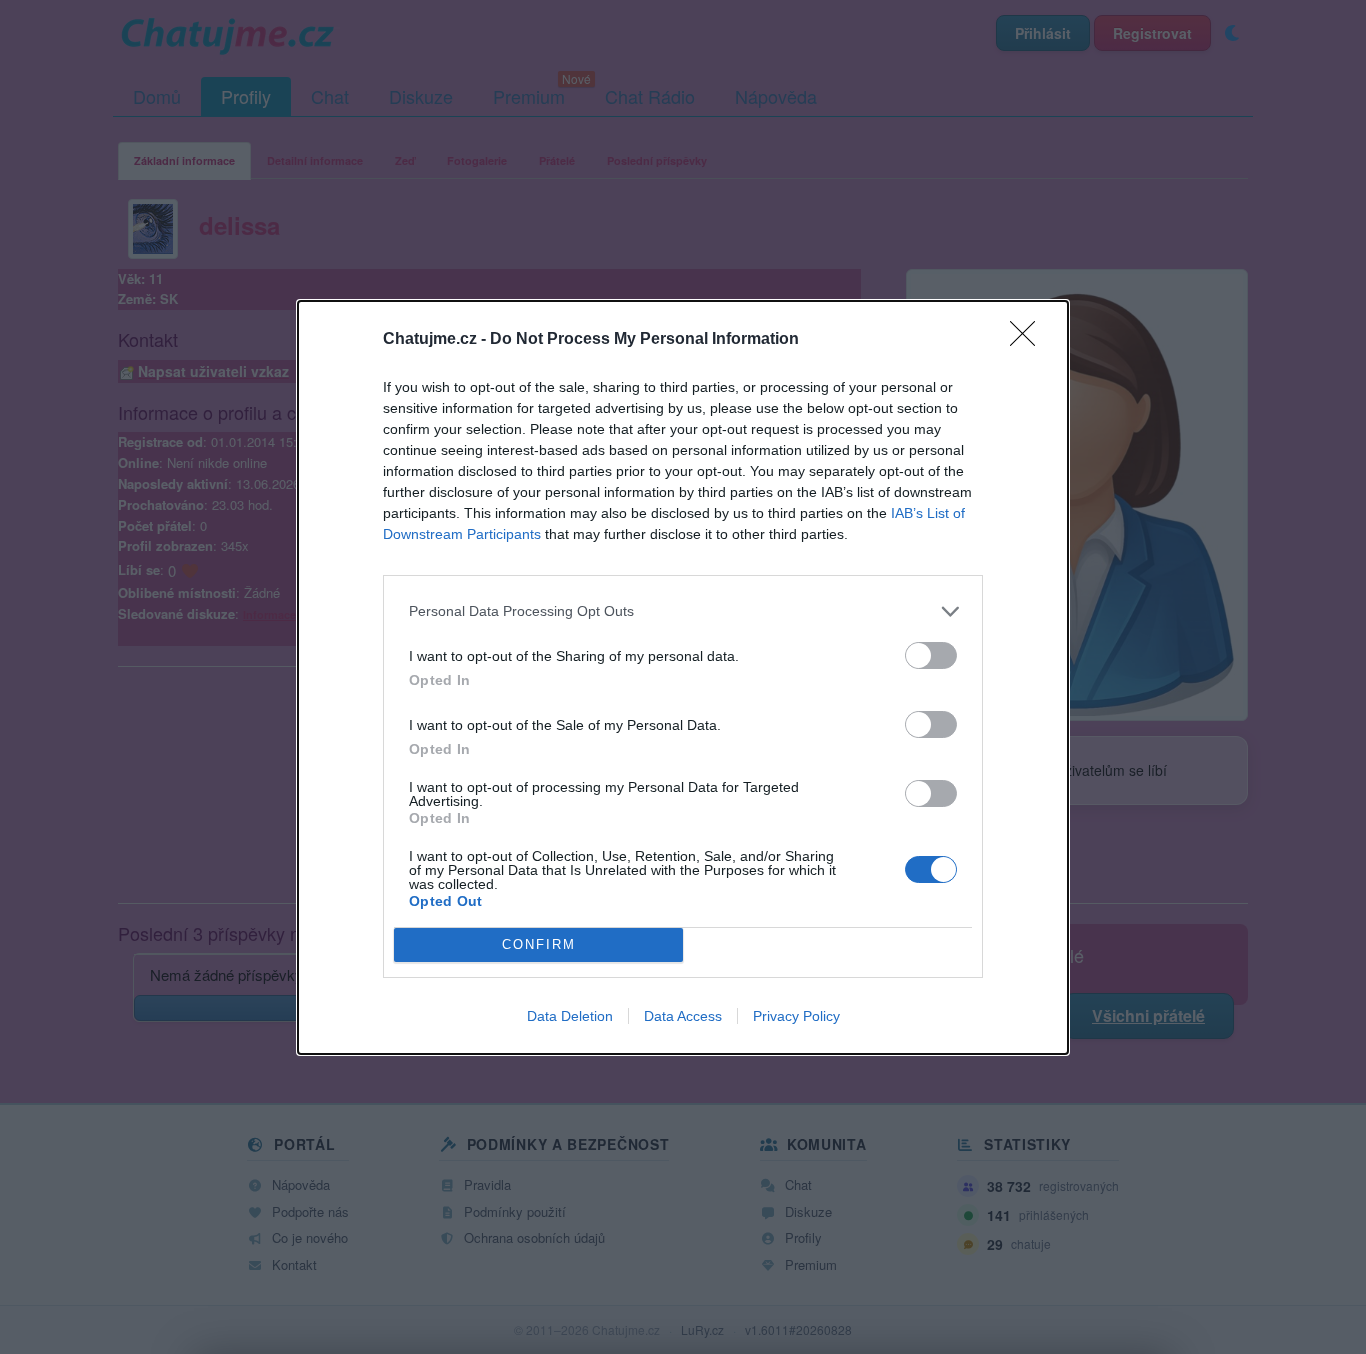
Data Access (683, 1016)
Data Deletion (570, 1016)
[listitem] (683, 611)
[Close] (1029, 340)
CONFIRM (539, 944)
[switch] (931, 655)
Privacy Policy (796, 1016)
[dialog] (683, 677)
